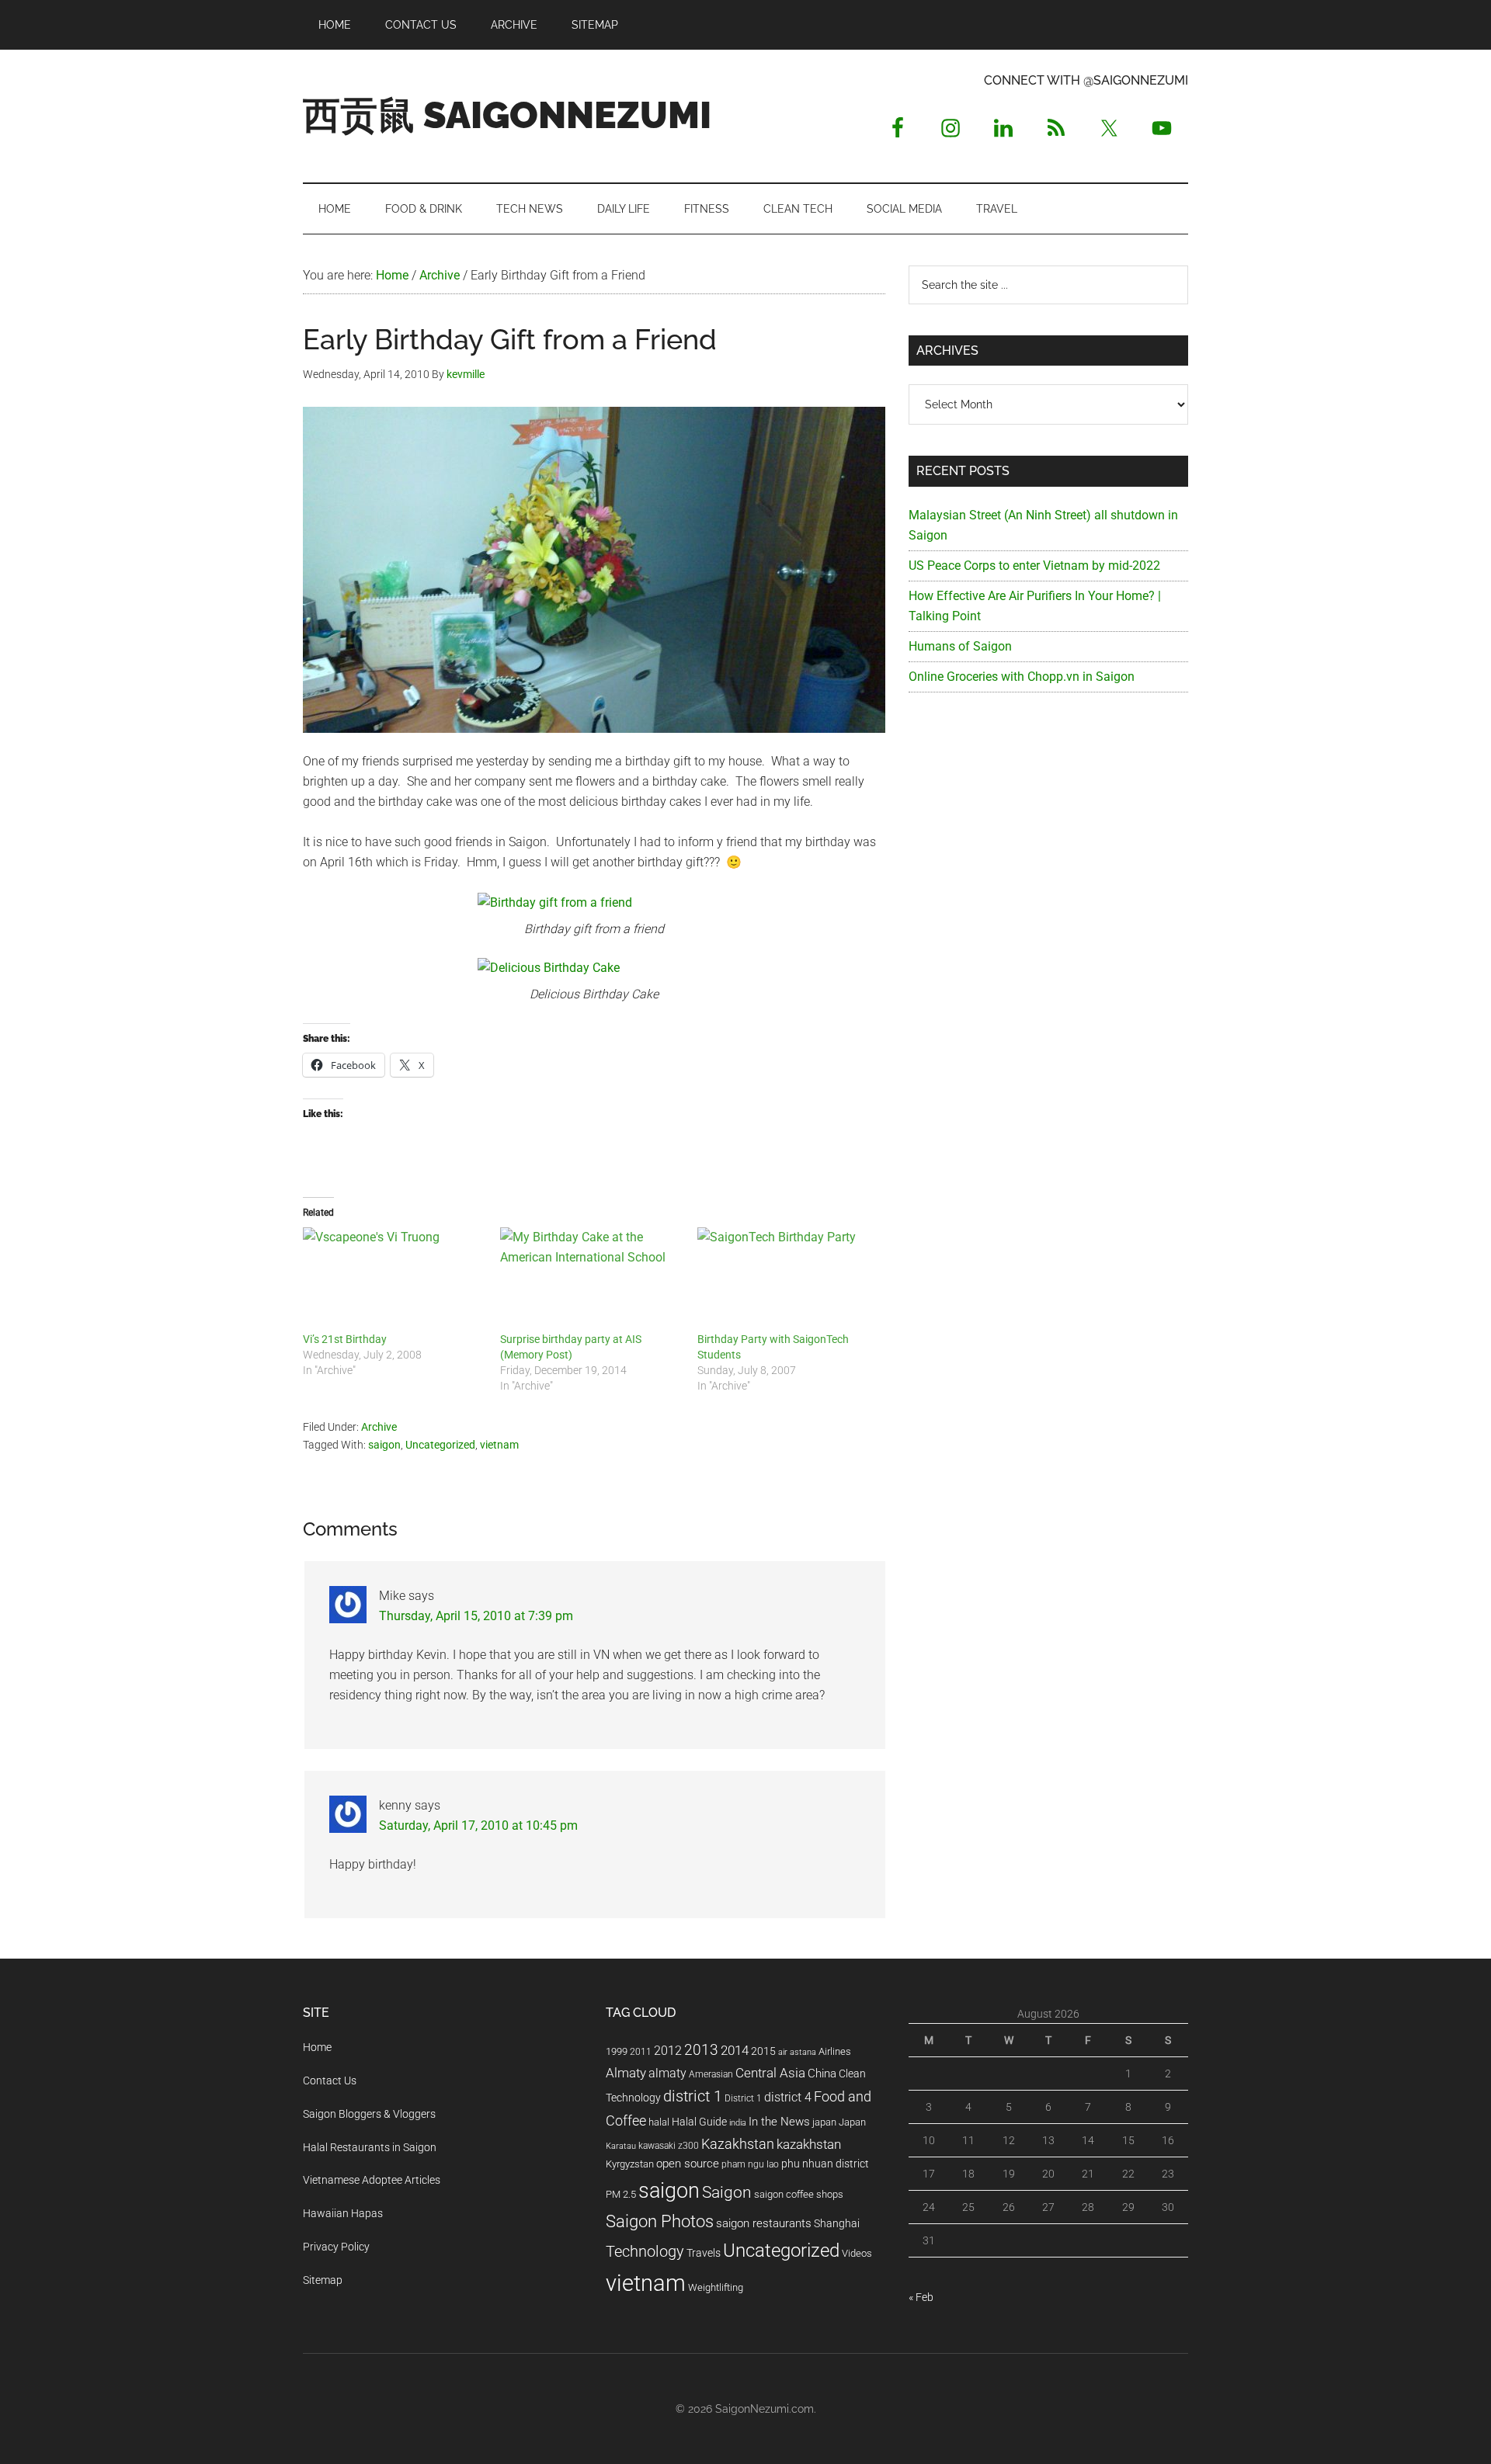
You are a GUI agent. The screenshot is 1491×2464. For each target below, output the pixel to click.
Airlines (835, 2051)
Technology (645, 2252)
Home (317, 2047)
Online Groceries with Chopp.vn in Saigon (1022, 677)
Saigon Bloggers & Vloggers (369, 2114)
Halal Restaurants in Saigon (370, 2147)
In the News (779, 2122)
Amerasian (711, 2074)
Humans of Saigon (960, 646)
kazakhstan (809, 2144)
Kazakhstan (738, 2144)
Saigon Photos (660, 2221)
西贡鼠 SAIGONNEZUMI (507, 115)
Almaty (626, 2073)
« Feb (921, 2297)
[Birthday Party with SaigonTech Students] (788, 1279)
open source (688, 2164)
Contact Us (330, 2081)
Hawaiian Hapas (343, 2213)
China (822, 2074)
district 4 (788, 2098)
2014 (735, 2050)
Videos (857, 2253)
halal (659, 2122)
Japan (852, 2122)
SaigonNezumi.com (765, 2409)
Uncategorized (440, 1445)
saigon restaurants (764, 2223)
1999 (617, 2051)
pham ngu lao (750, 2164)
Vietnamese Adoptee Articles (372, 2180)
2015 (763, 2051)
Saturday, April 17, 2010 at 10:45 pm (478, 1825)
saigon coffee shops (799, 2194)
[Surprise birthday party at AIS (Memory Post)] (591, 1279)
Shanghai (837, 2224)
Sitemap (323, 2280)
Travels (704, 2253)
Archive (379, 1427)
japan (824, 2122)
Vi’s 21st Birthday (345, 1339)
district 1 (693, 2096)
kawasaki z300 (669, 2146)
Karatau (621, 2146)
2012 (668, 2051)
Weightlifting (716, 2287)
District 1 (743, 2098)
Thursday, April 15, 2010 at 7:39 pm (476, 1616)
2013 (701, 2050)
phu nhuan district (825, 2164)
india (738, 2123)
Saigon (727, 2192)
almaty (667, 2073)
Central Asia (770, 2073)
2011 (641, 2052)
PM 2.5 (621, 2194)
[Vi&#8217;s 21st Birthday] (394, 1279)
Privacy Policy (336, 2247)
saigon (384, 1445)
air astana (797, 2052)
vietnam (499, 1445)
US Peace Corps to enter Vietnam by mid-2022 (1034, 566)
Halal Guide (699, 2122)
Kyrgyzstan (630, 2164)
